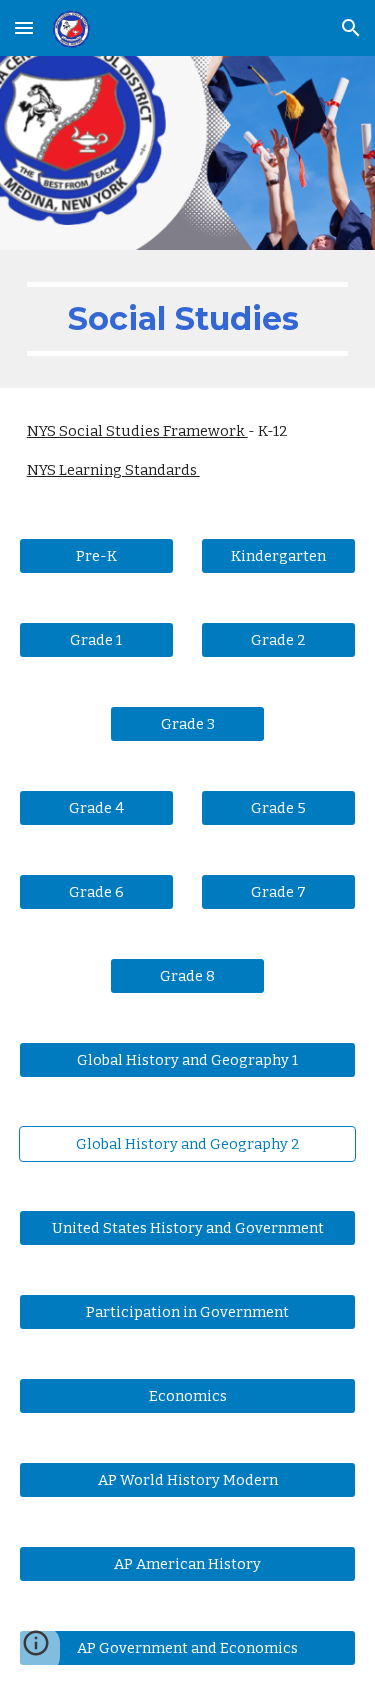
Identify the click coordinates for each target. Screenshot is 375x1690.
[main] (188, 319)
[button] (24, 27)
